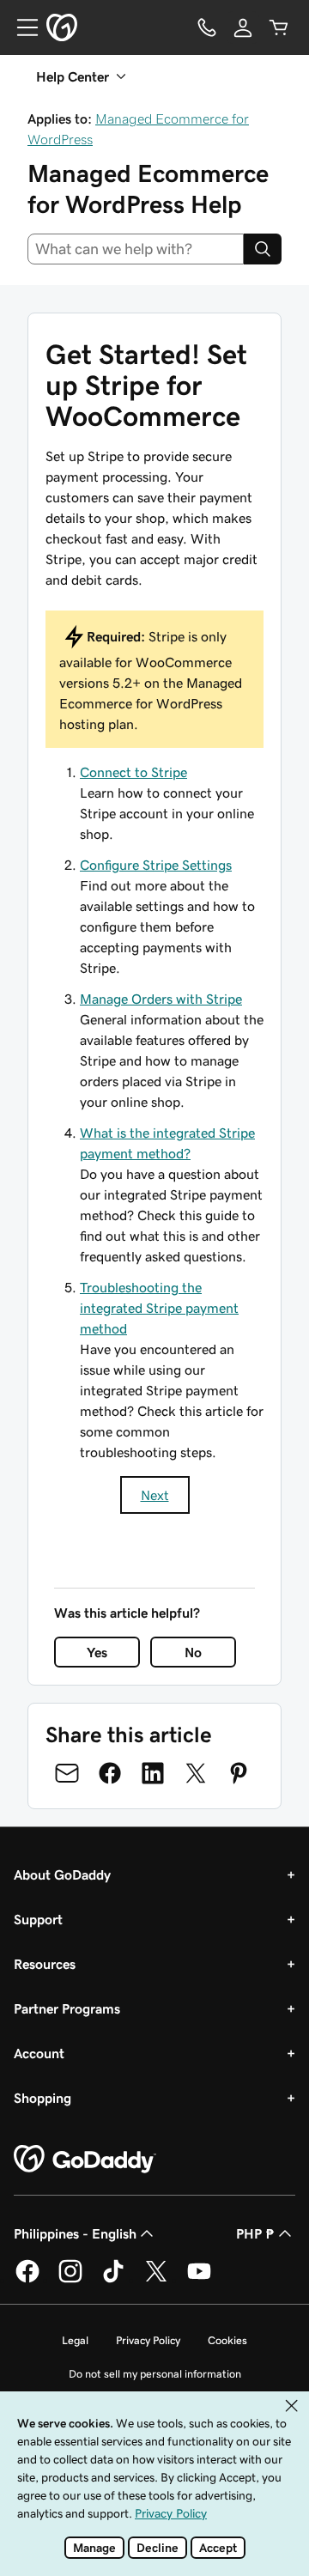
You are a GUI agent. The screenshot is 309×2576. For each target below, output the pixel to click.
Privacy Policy (148, 2340)
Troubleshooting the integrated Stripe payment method (159, 1308)
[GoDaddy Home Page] (85, 2160)
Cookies (227, 2340)
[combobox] (136, 249)
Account (39, 2053)
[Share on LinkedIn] (153, 1773)
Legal (75, 2340)
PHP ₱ (255, 2233)
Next (155, 1495)
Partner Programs (67, 2008)
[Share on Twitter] (196, 1773)
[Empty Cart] (279, 27)
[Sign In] (243, 27)
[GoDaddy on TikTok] (113, 2280)
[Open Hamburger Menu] (21, 27)
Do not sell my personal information (155, 2374)
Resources (45, 1964)
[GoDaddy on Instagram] (70, 2280)
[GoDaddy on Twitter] (156, 2280)
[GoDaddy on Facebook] (27, 2280)
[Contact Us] (207, 27)
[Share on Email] (67, 1773)
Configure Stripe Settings (156, 865)
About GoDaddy (62, 1874)
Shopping (42, 2098)
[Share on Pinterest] (239, 1773)
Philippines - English (75, 2233)
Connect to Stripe (133, 772)
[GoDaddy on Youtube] (199, 2280)
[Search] (263, 249)
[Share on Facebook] (110, 1773)
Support (38, 1919)
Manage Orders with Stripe (161, 999)
